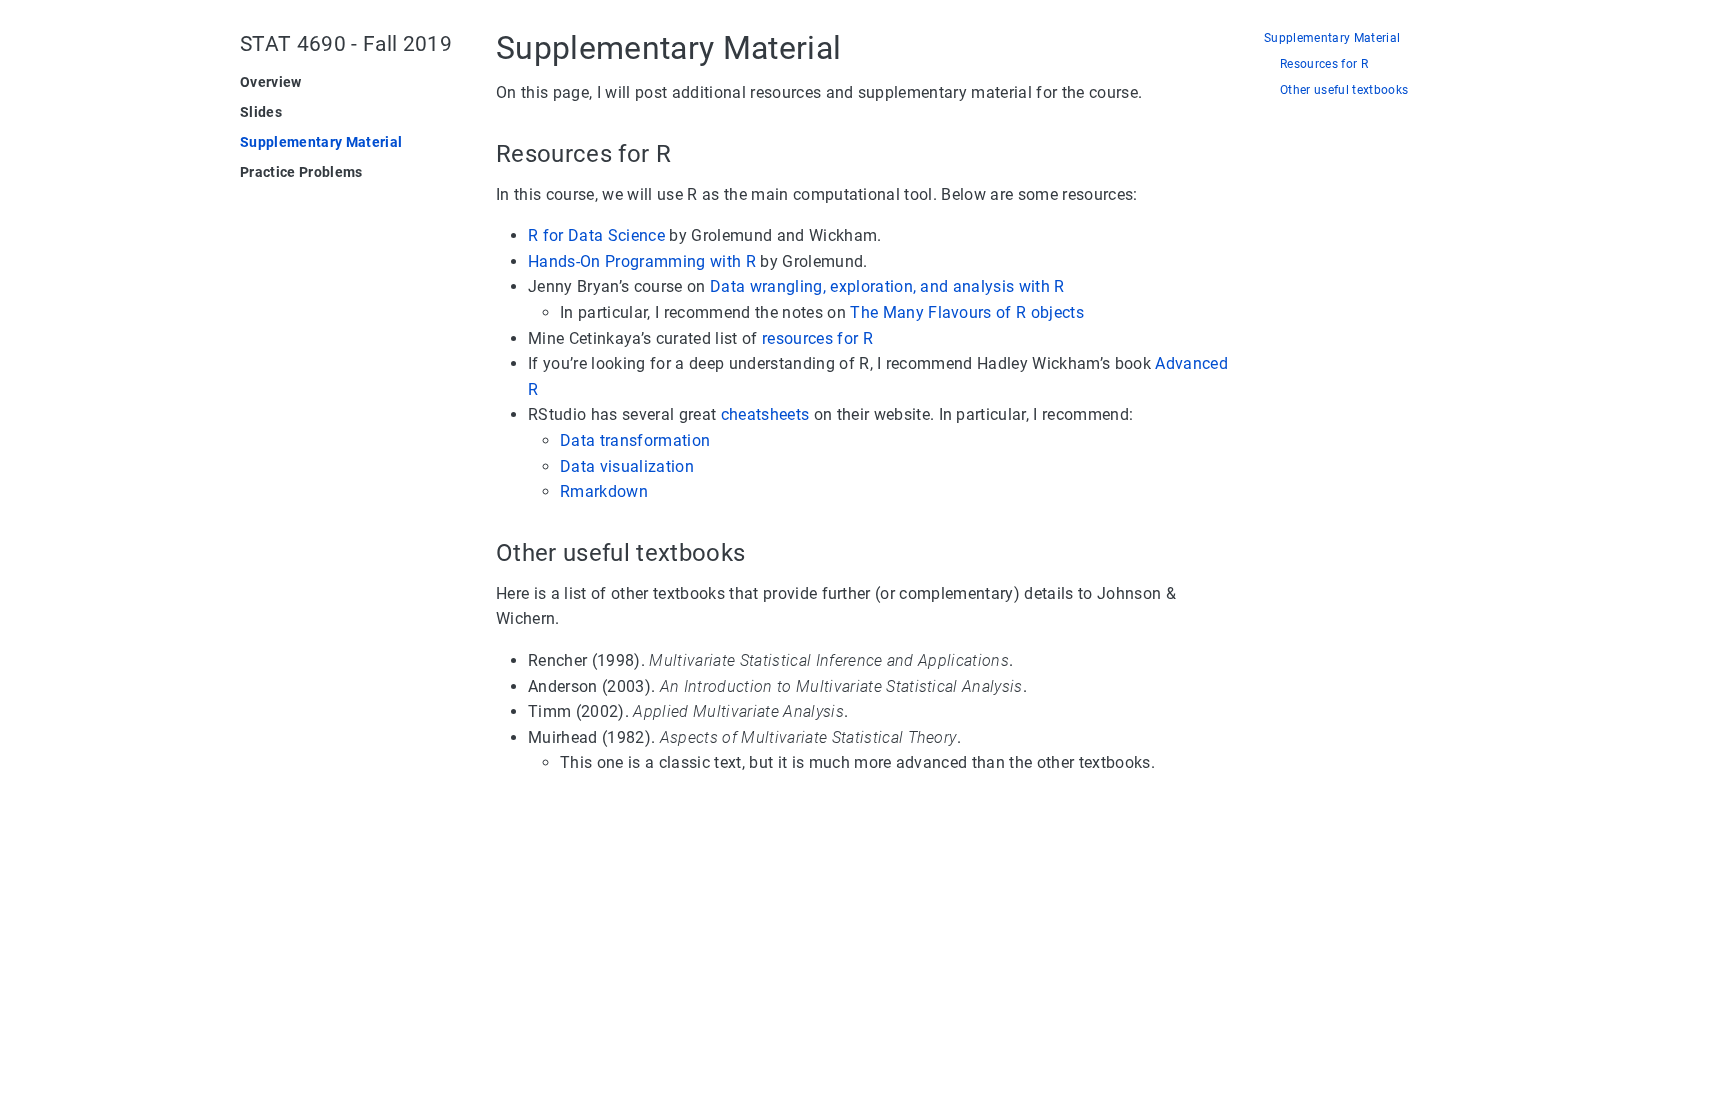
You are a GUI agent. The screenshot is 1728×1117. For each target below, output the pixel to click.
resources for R (817, 338)
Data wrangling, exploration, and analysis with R (887, 286)
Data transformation (635, 440)
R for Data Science (596, 235)
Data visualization (627, 466)
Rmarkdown (604, 491)
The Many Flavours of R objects (967, 312)
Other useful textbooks (1344, 90)
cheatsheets (765, 414)
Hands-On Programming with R (642, 261)
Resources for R (1324, 64)
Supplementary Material (1332, 38)
